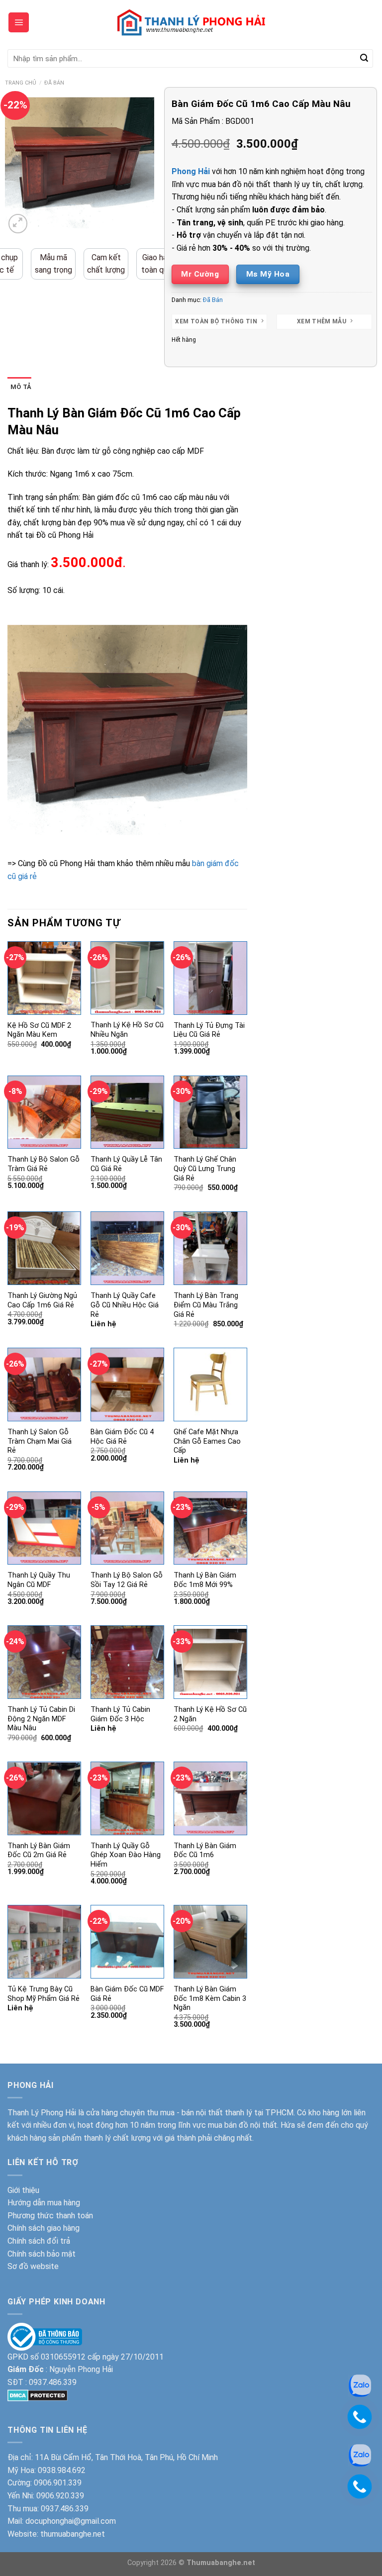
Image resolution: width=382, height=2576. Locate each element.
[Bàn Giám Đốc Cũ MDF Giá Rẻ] (127, 1942)
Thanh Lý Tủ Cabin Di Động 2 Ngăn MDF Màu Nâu (41, 1719)
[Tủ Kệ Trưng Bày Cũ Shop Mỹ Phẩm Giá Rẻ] (44, 1942)
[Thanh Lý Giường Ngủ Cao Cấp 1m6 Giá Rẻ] (44, 1248)
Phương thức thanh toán (50, 2216)
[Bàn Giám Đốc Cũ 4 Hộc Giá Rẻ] (127, 1385)
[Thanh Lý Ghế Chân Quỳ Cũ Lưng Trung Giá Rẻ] (210, 1112)
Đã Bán (54, 83)
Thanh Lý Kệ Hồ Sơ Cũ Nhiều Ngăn (127, 1030)
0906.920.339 (60, 2496)
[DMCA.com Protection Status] (38, 2395)
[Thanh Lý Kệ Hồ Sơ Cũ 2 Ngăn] (210, 1662)
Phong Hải (191, 171)
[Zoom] (18, 224)
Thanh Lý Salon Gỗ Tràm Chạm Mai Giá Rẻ (40, 1441)
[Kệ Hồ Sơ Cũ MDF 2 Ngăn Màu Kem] (44, 978)
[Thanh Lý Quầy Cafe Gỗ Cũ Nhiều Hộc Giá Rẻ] (127, 1248)
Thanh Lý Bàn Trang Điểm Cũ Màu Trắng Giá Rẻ (206, 1305)
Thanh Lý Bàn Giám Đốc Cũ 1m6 (205, 1851)
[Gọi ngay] (360, 2416)
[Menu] (19, 22)
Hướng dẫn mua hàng (44, 2203)
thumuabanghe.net (73, 2534)
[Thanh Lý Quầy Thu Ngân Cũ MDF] (44, 1528)
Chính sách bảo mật (42, 2254)
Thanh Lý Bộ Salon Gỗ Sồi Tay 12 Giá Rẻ (127, 1580)
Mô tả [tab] (21, 387)
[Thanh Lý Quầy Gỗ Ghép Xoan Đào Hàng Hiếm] (127, 1798)
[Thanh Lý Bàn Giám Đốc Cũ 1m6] (210, 1798)
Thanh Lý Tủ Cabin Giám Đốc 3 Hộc (120, 1714)
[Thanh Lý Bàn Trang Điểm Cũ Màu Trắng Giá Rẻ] (210, 1248)
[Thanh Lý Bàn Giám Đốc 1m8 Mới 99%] (210, 1528)
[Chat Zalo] (360, 2385)
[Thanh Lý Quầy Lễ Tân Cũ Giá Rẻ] (127, 1112)
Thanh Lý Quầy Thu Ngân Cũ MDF (39, 1580)
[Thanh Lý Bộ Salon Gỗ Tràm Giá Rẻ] (44, 1112)
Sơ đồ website (33, 2266)
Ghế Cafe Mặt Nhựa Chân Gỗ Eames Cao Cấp (207, 1441)
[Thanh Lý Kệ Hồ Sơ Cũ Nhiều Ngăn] (127, 978)
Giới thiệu (23, 2190)
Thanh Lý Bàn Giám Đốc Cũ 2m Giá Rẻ (39, 1851)
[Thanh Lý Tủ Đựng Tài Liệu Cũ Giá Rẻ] (210, 978)
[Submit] (364, 59)
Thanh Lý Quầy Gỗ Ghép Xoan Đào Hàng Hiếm (126, 1855)
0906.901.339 (58, 2483)
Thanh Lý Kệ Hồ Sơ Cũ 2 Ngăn (210, 1714)
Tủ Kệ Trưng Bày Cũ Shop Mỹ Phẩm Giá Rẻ (44, 1994)
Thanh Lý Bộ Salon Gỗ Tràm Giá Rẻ (44, 1164)
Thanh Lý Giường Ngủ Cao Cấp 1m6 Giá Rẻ (42, 1300)
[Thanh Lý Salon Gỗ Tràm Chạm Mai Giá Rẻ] (44, 1385)
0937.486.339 (53, 2382)
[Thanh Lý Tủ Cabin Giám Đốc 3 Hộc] (127, 1662)
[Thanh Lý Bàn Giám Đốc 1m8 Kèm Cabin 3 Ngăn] (210, 1942)
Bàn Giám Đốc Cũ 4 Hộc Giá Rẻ (122, 1437)
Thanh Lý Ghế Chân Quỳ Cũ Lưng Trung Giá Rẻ (205, 1169)
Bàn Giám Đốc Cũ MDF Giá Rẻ (127, 1994)
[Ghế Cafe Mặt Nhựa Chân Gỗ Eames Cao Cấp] (210, 1385)
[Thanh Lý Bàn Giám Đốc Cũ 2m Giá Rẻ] (44, 1798)
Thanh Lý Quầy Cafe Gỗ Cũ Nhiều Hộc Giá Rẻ (125, 1305)
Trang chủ (21, 83)
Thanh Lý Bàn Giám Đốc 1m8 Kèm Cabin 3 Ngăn (210, 1998)
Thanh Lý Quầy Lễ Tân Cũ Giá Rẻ (126, 1164)
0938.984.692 (62, 2470)
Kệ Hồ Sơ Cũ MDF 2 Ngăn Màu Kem (39, 1030)
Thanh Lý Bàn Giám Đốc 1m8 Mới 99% (205, 1580)
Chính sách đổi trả (39, 2241)
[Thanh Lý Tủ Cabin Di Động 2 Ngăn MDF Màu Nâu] (44, 1662)
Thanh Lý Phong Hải (42, 2113)
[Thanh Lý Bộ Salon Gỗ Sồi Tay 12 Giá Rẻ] (127, 1528)
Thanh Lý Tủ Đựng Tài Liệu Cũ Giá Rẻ (209, 1030)
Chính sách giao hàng (44, 2228)
